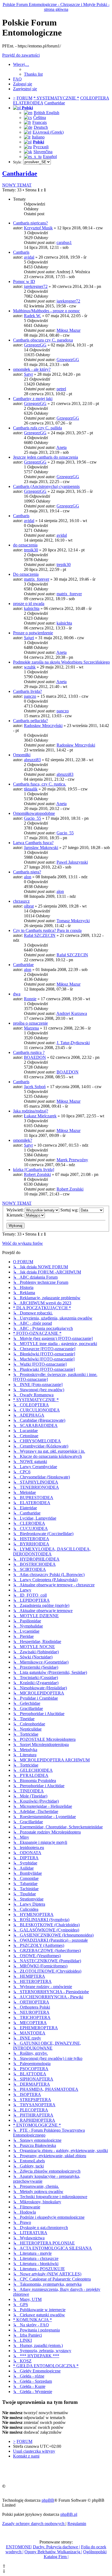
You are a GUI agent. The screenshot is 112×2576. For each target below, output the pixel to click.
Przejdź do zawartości (21, 55)
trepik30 (31, 550)
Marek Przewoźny (72, 1160)
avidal (29, 257)
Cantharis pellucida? (30, 721)
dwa (17, 994)
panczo (30, 696)
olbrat (29, 906)
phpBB (48, 2500)
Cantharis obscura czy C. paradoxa (43, 340)
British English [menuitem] (46, 113)
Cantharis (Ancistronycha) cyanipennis (46, 486)
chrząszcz (21, 901)
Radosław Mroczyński (43, 726)
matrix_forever (37, 579)
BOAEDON (35, 1057)
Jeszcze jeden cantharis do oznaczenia (46, 457)
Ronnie (30, 999)
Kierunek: (16, 1215)
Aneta (61, 447)
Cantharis (21, 252)
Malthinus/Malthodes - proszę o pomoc (46, 311)
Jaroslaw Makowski (41, 848)
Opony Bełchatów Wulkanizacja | (53, 2552)
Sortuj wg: (70, 1210)
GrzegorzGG (35, 345)
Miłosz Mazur (69, 330)
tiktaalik (31, 789)
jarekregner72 (36, 286)
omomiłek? (23, 1140)
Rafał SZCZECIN (40, 935)
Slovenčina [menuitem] (43, 152)
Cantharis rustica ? (29, 1052)
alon (28, 877)
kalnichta (32, 608)
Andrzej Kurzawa (72, 1013)
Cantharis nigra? (27, 872)
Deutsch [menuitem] (41, 127)
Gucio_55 (32, 818)
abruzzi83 (32, 760)
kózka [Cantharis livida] (34, 1170)
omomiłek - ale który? (32, 369)
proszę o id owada (29, 604)
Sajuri (29, 638)
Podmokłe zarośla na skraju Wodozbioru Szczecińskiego (61, 662)
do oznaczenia (25, 545)
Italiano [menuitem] (38, 137)
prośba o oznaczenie (30, 1023)
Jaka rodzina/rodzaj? (31, 1111)
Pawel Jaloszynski (72, 862)
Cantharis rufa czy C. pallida (38, 428)
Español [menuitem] (50, 157)
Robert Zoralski (37, 1174)
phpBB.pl (69, 2514)
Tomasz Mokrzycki (73, 921)
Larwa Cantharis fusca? (33, 843)
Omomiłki (22, 755)
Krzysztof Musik (38, 228)
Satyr (28, 374)
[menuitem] (33, 74)
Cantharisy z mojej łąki (33, 399)
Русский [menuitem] (41, 147)
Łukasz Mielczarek (40, 1116)
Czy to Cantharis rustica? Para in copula (47, 930)
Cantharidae (20, 173)
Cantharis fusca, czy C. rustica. (40, 784)
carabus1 (64, 242)
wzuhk (30, 667)
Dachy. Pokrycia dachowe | (56, 2547)
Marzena (31, 1028)
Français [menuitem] (40, 122)
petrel (61, 389)
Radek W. (32, 316)
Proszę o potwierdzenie (33, 633)
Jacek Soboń (35, 1087)
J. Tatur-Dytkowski (73, 1043)
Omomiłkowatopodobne (34, 813)
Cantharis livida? (27, 691)
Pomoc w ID (24, 282)
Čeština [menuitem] (40, 118)
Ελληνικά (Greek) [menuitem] (48, 132)
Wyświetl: (16, 1210)
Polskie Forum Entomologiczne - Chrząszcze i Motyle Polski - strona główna (56, 7)
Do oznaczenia (26, 574)
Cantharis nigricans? (30, 223)
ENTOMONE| (19, 2547)
